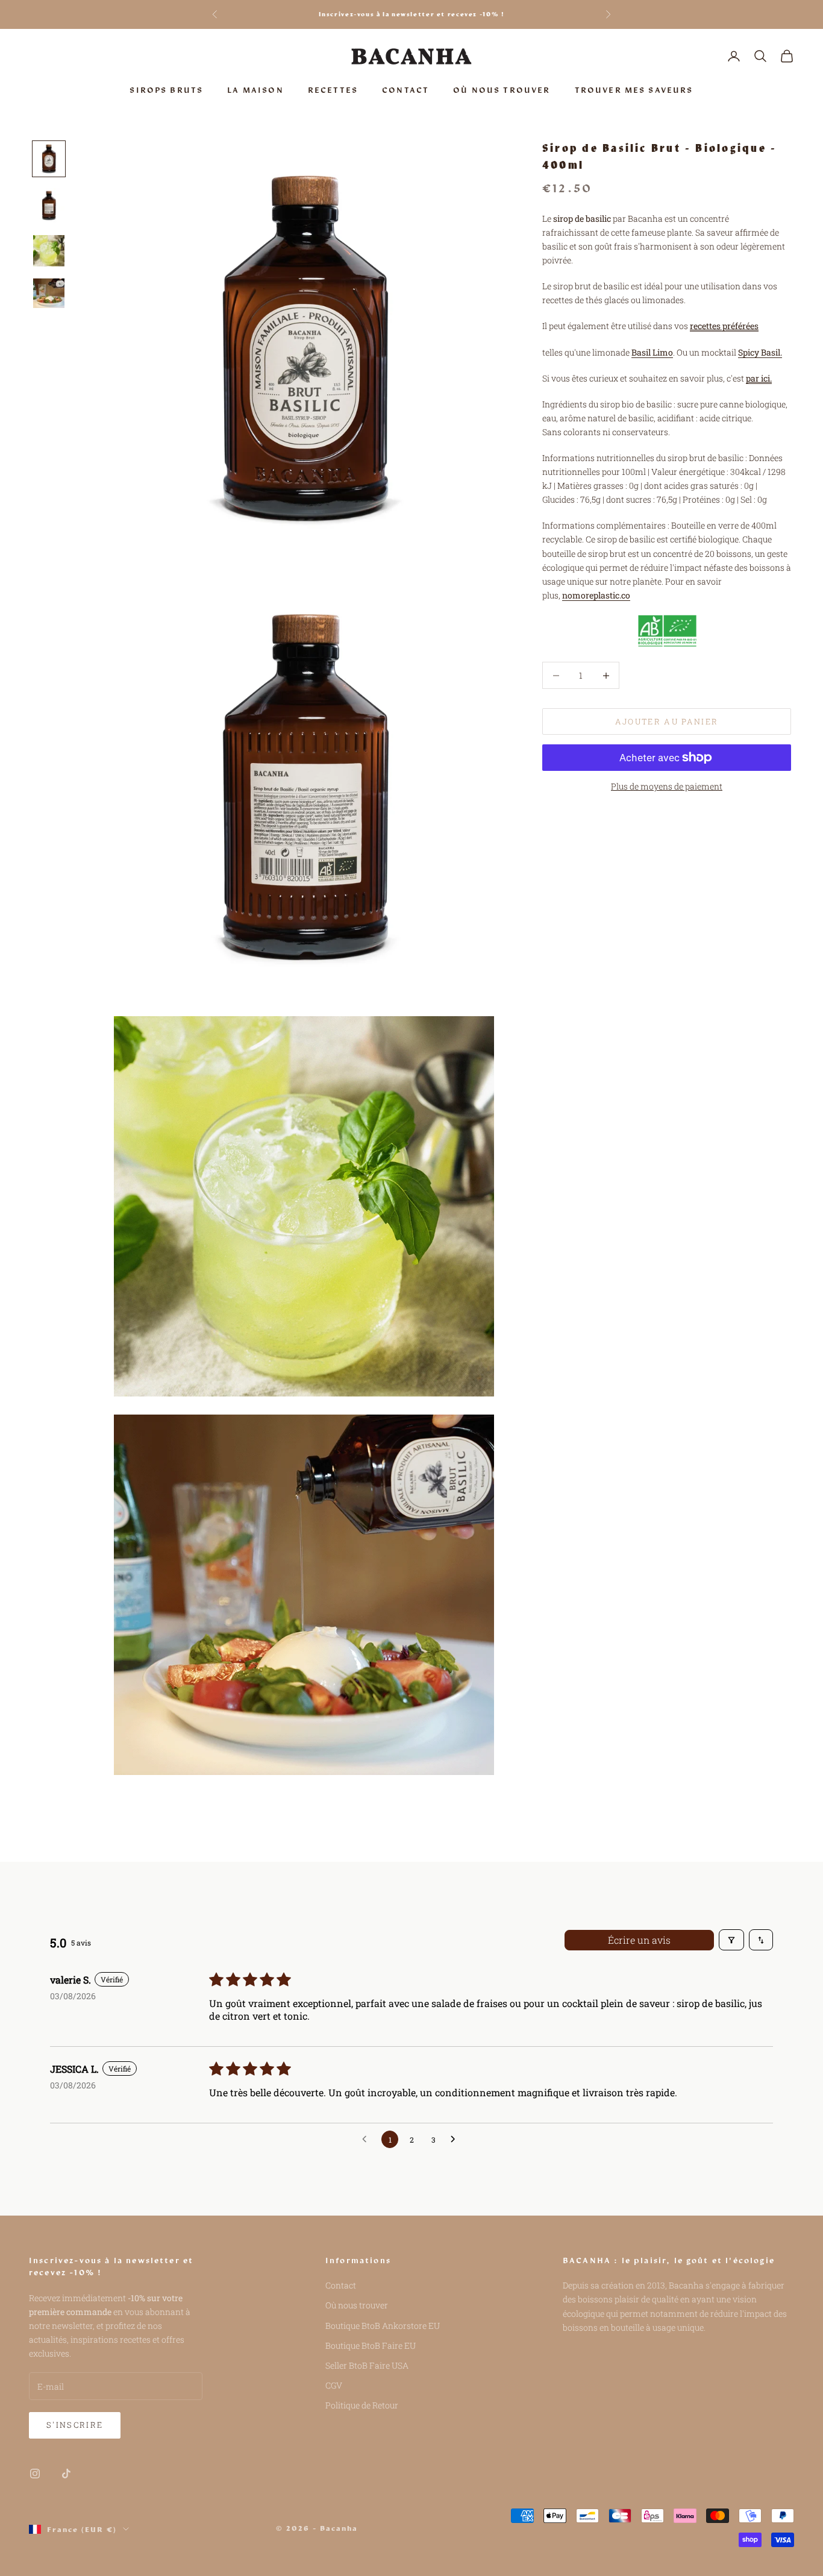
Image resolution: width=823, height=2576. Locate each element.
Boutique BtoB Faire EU (371, 2345)
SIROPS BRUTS (166, 90)
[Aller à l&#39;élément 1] (49, 159)
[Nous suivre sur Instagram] (35, 2474)
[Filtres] (731, 1940)
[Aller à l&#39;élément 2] (49, 206)
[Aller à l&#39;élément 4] (49, 293)
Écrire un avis (639, 1940)
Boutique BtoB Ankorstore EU (383, 2326)
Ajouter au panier (667, 721)
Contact (341, 2285)
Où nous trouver (357, 2305)
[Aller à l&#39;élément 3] (49, 251)
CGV (334, 2385)
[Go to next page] (456, 2140)
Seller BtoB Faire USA (367, 2365)
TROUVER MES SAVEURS (634, 90)
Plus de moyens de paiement (667, 786)
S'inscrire (75, 2425)
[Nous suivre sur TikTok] (66, 2474)
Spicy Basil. (760, 352)
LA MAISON (255, 90)
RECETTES (333, 90)
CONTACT (405, 90)
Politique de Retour (362, 2405)
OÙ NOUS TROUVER (502, 90)
